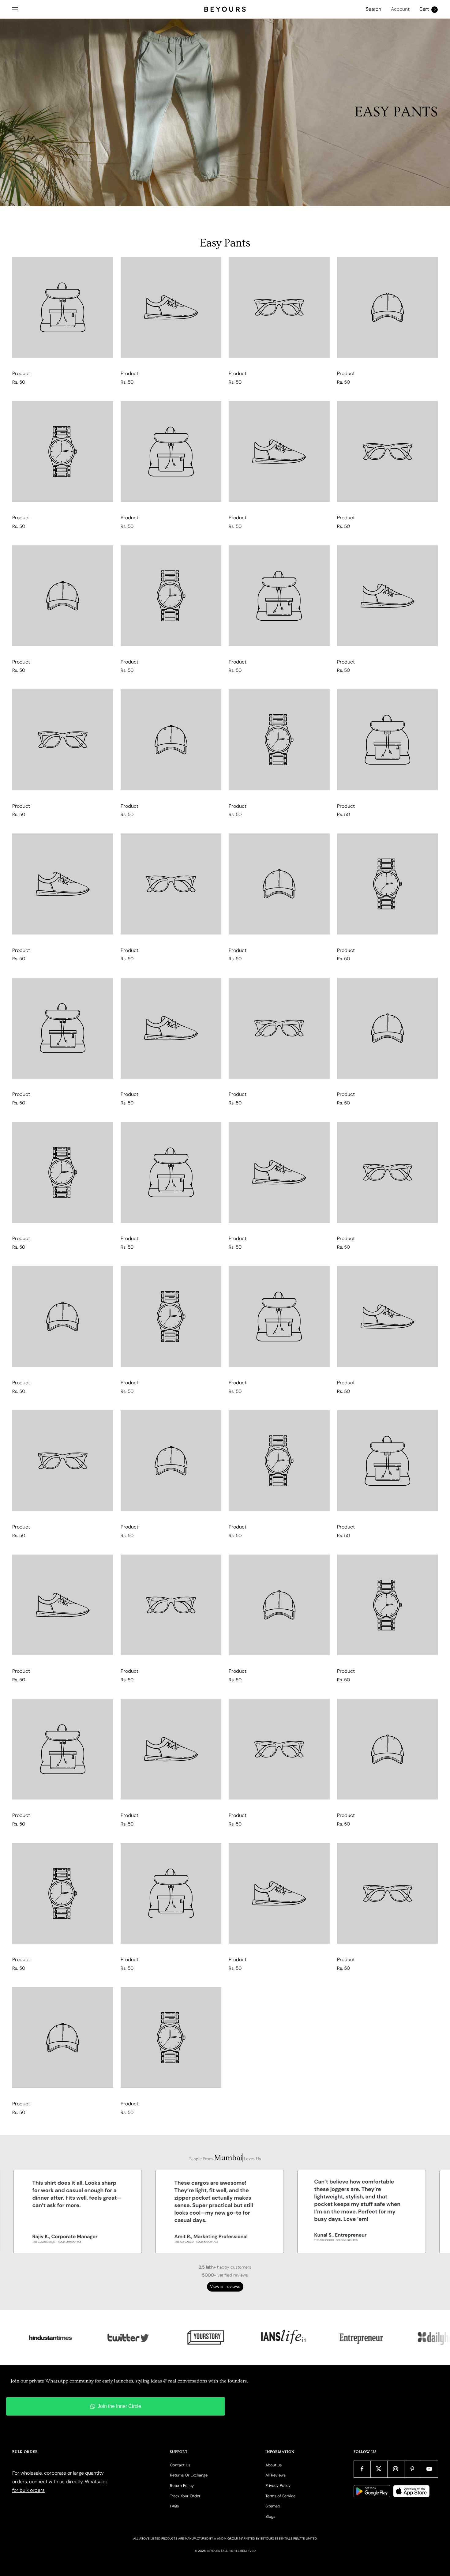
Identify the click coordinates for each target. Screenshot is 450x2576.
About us (274, 2465)
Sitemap (273, 2506)
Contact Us (180, 2465)
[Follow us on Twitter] (379, 2469)
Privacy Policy (278, 2486)
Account (400, 9)
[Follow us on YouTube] (429, 2469)
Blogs (270, 2516)
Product (21, 373)
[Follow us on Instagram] (396, 2469)
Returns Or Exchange (189, 2475)
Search (373, 9)
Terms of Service (280, 2496)
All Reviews (276, 2475)
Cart (427, 9)
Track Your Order (185, 2496)
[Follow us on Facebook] (362, 2469)
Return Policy (182, 2486)
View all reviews (225, 2286)
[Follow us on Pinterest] (412, 2469)
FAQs (174, 2506)
